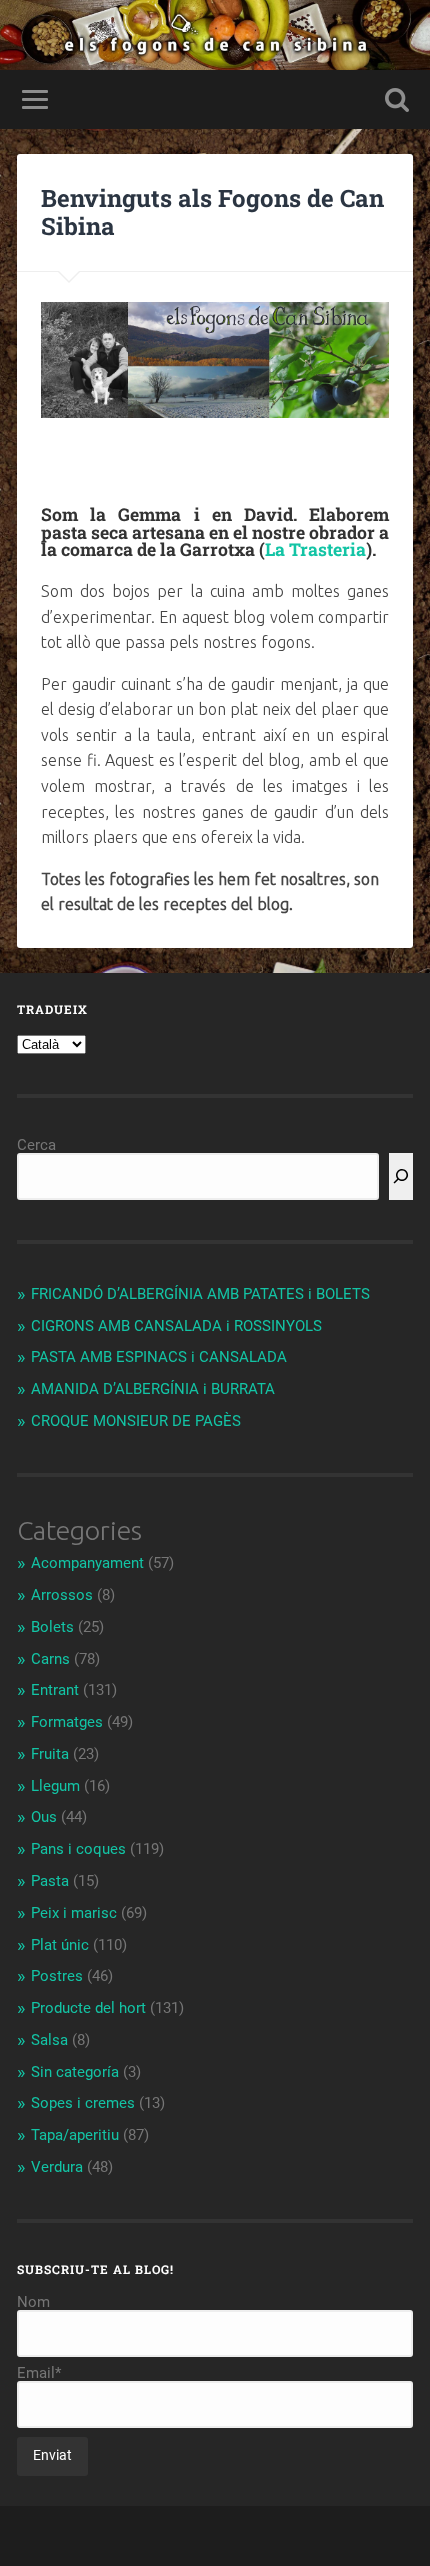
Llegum (55, 1786)
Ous (44, 1817)
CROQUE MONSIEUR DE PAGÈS (136, 1421)
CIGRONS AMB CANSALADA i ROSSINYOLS (176, 1326)
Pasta (50, 1881)
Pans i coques (78, 1849)
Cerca (36, 1145)
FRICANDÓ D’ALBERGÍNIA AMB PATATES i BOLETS (200, 1294)
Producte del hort (88, 2008)
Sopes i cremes (83, 2103)
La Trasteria (315, 549)
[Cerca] (401, 1176)
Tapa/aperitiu (75, 2135)
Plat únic (60, 1945)
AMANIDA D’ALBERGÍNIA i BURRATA (153, 1389)
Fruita (50, 1754)
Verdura (57, 2167)
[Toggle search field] (397, 99)
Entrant (55, 1690)
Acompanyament (87, 1563)
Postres (57, 1976)
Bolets (52, 1627)
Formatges (67, 1722)
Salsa (49, 2040)
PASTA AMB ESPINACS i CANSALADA (159, 1357)
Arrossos (62, 1595)
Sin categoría (75, 2072)
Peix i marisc (74, 1913)
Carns (50, 1659)
